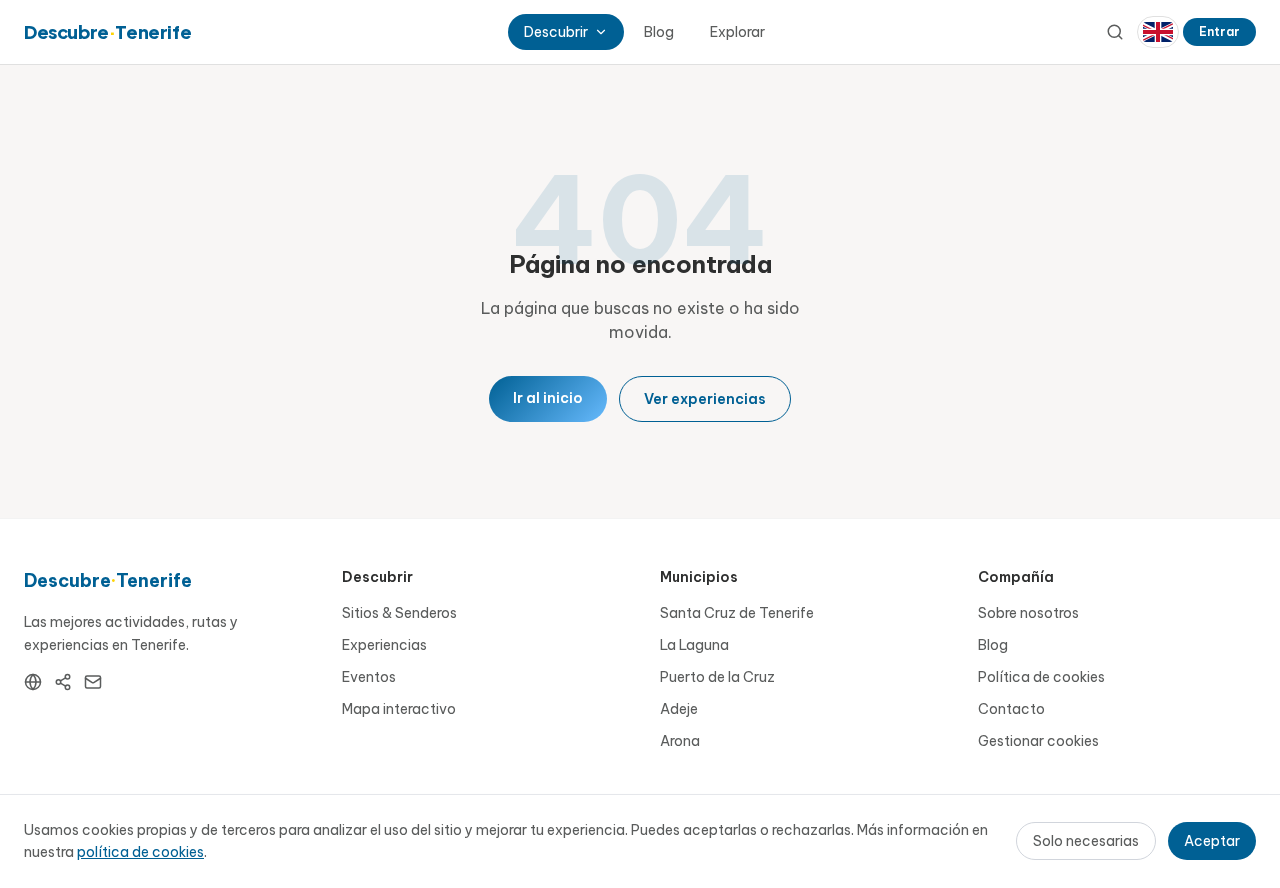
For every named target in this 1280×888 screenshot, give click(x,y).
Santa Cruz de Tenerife (737, 613)
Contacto (1011, 709)
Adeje (679, 709)
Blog (659, 32)
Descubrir (556, 32)
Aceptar (1212, 841)
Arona (680, 741)
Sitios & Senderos (399, 613)
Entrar (1219, 31)
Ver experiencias (705, 399)
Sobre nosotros (1028, 613)
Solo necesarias (1086, 841)
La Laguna (694, 645)
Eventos (369, 677)
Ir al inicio (548, 398)
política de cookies (140, 852)
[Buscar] (1115, 32)
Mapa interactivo (399, 709)
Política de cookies (1041, 677)
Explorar (737, 32)
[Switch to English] (1158, 32)
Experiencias (384, 645)
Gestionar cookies (1038, 741)
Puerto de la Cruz (717, 677)
